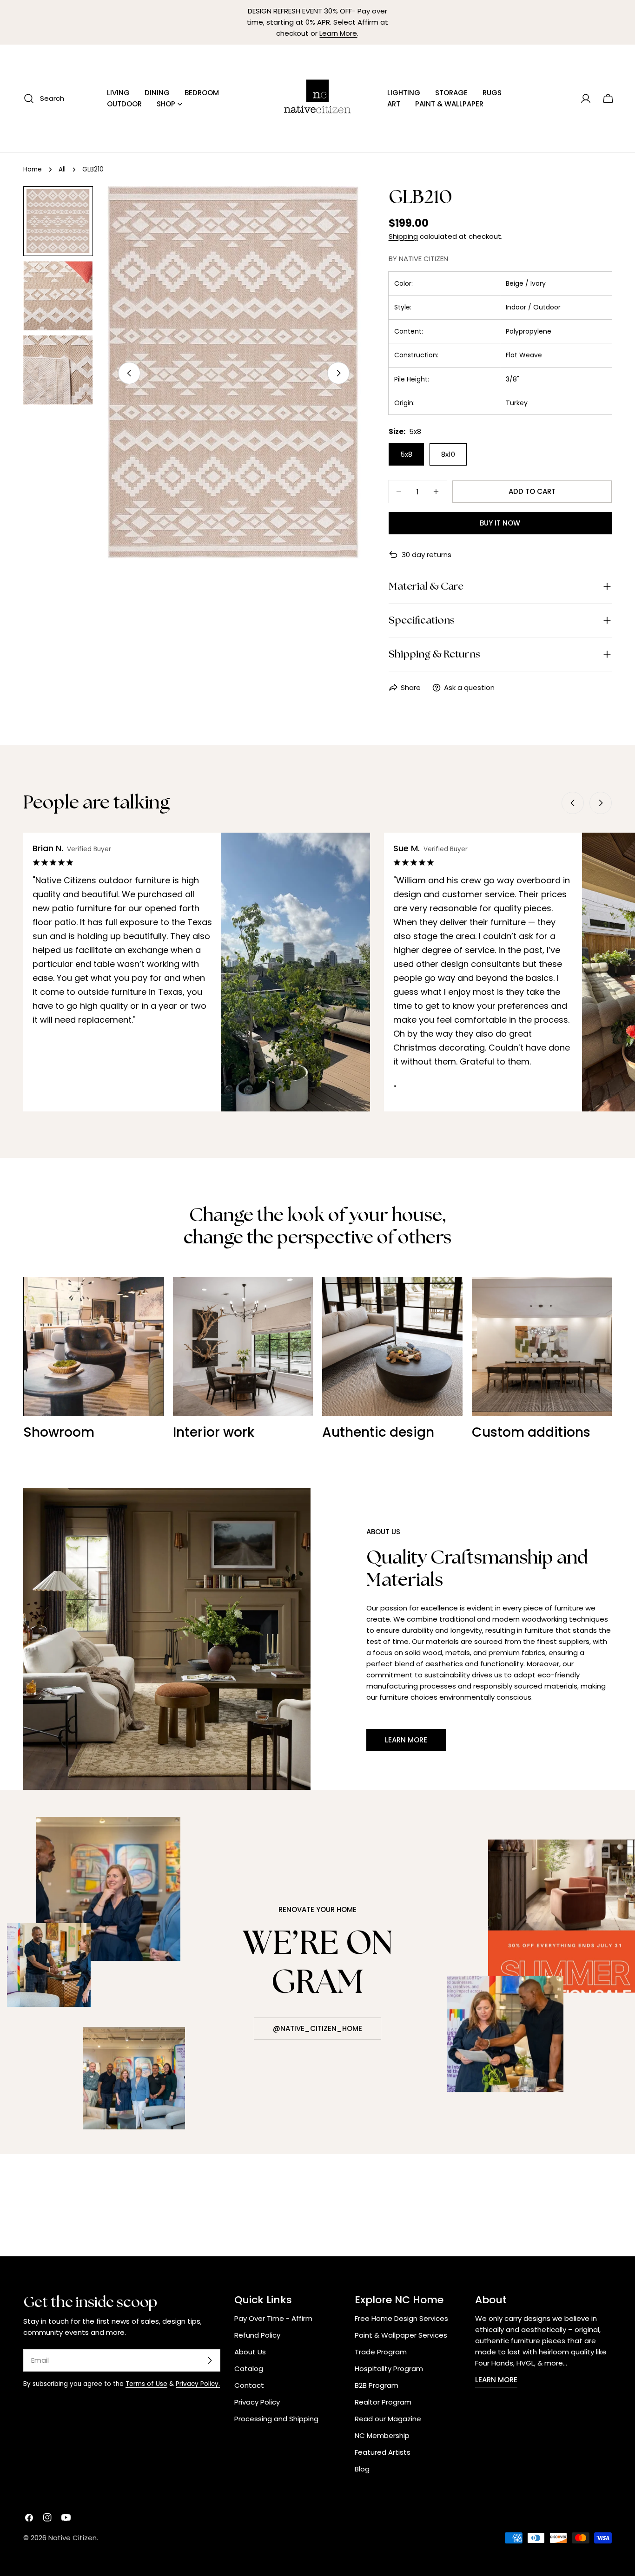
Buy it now (500, 523)
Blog (362, 2469)
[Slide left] (129, 373)
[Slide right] (338, 373)
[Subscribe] (210, 2360)
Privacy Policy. (198, 2384)
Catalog (249, 2369)
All (62, 169)
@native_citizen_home (317, 2028)
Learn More (338, 33)
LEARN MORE (496, 2380)
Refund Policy (257, 2335)
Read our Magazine (388, 2419)
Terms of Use (146, 2384)
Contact (249, 2385)
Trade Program (381, 2352)
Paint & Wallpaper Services (401, 2335)
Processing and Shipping (276, 2419)
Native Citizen (73, 2538)
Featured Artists (383, 2452)
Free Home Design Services (401, 2318)
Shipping (403, 236)
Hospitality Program (389, 2369)
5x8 (406, 454)
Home (33, 169)
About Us (250, 2352)
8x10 (448, 454)
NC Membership (382, 2435)
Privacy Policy (257, 2402)
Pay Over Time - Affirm (273, 2318)
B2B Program (377, 2385)
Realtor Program (383, 2402)
